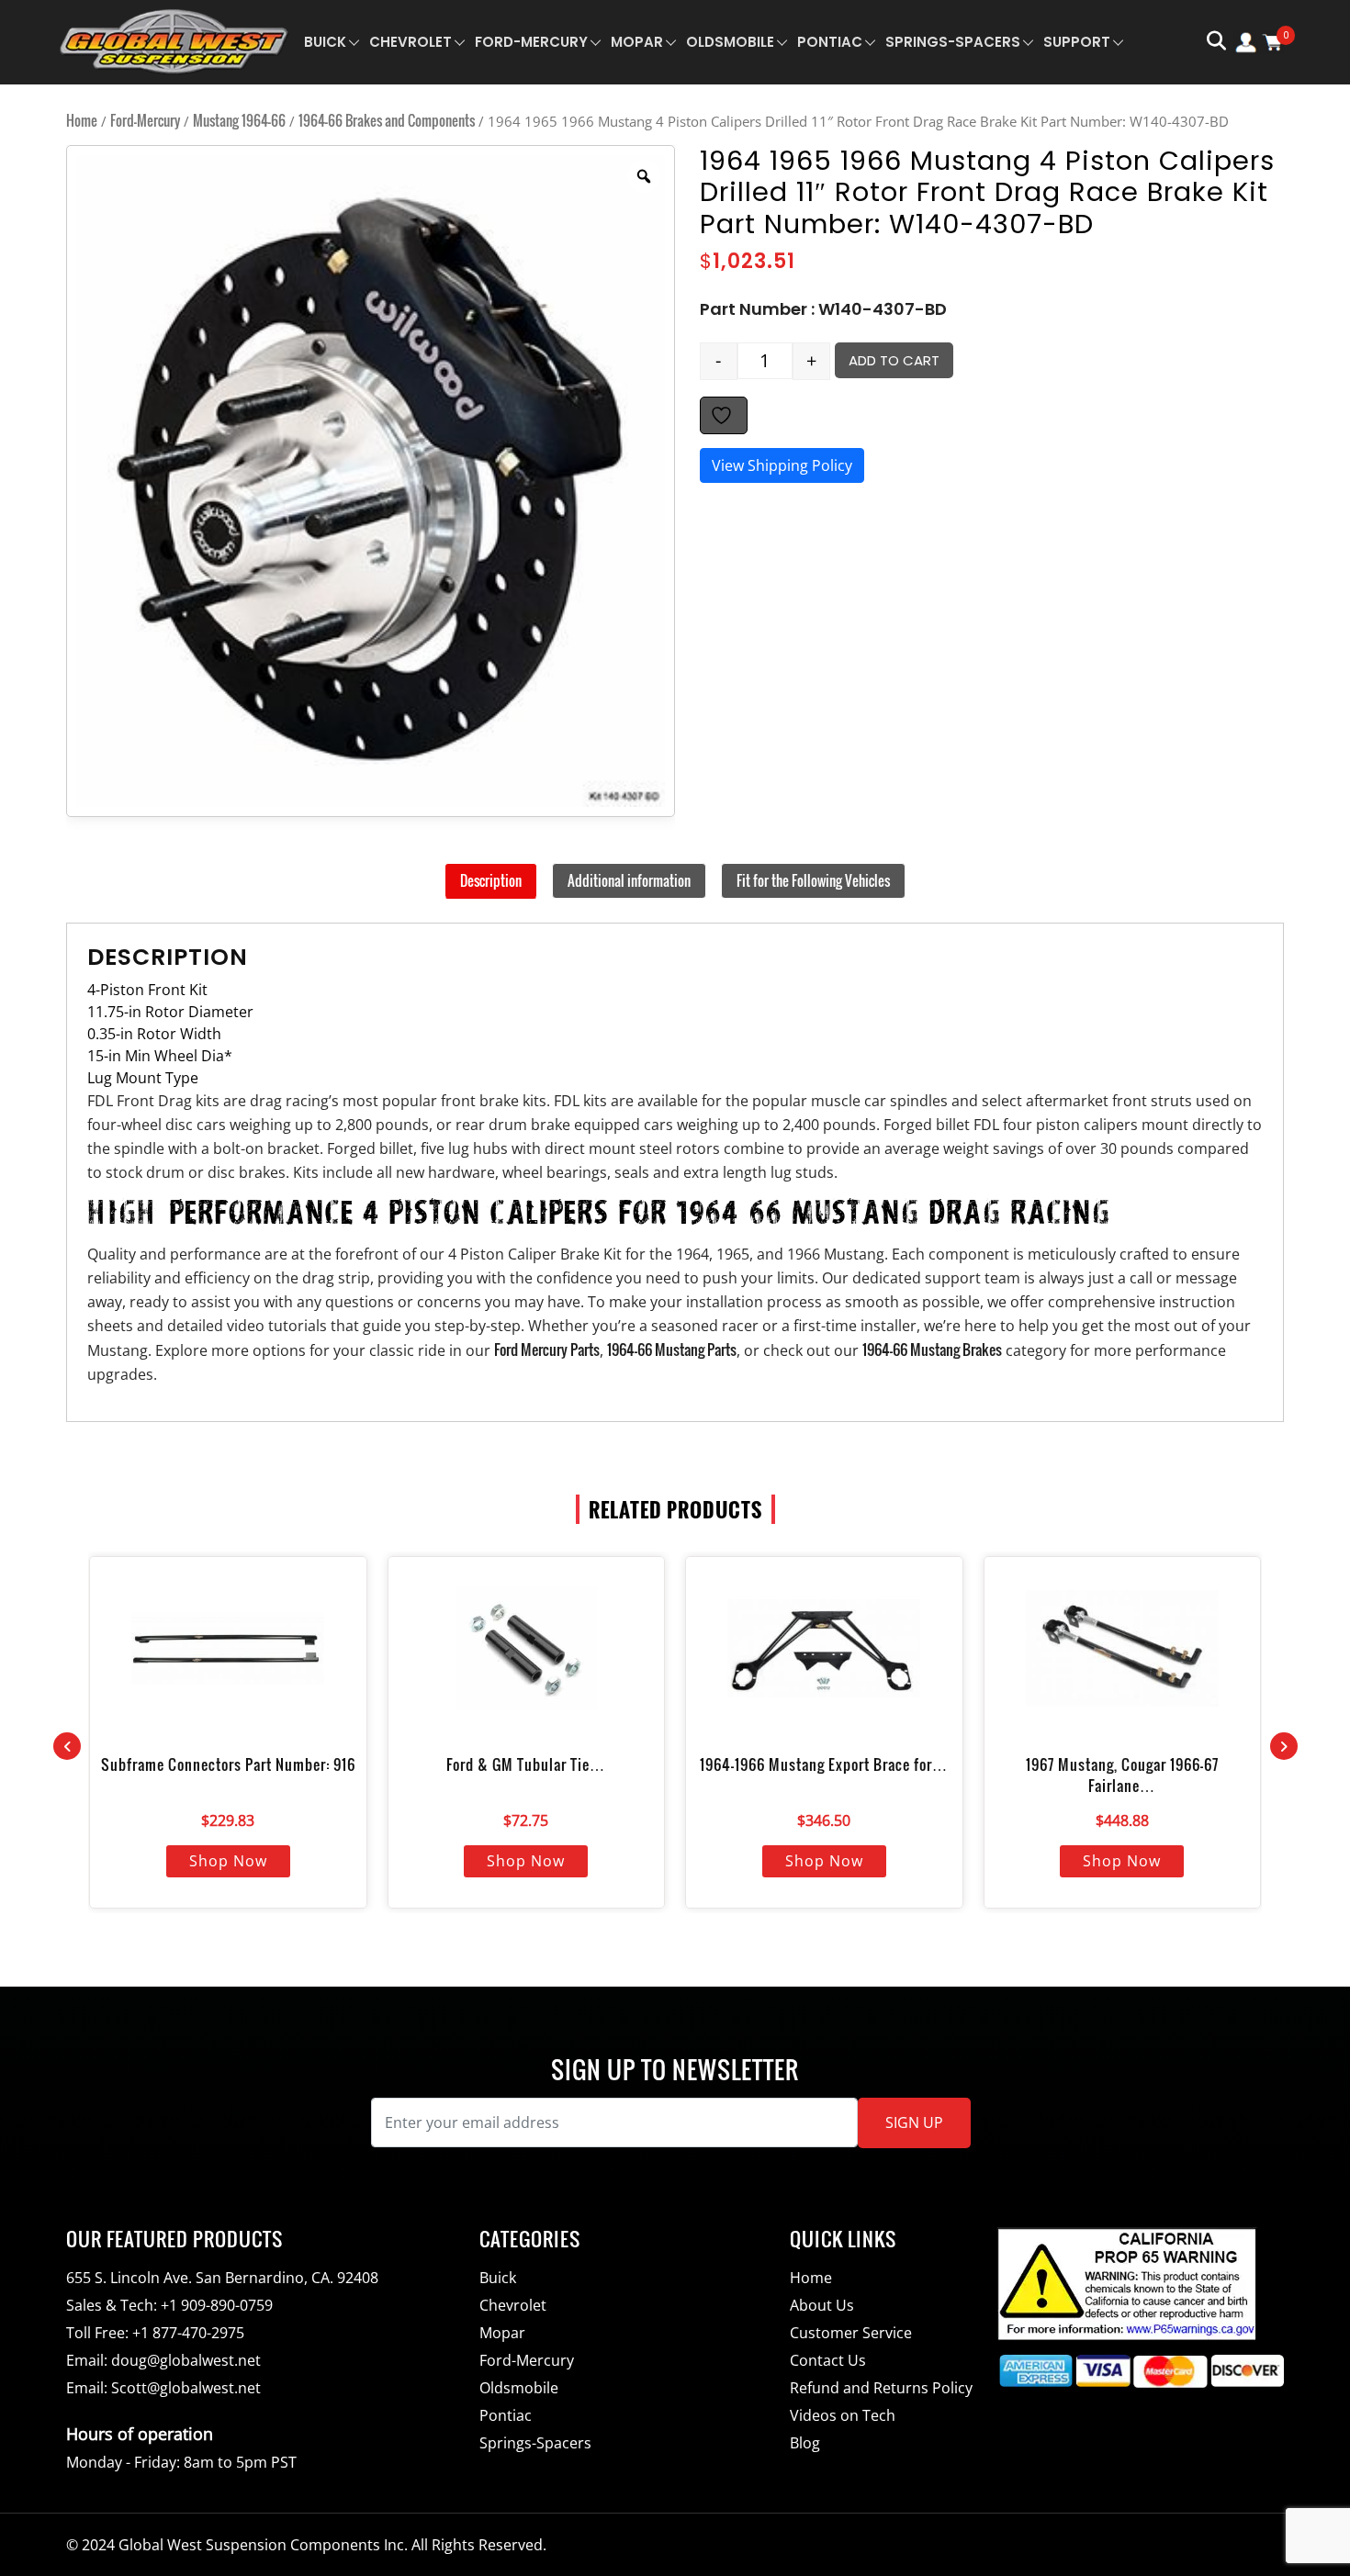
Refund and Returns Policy (881, 2388)
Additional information (629, 880)
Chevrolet (411, 42)
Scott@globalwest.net (186, 2388)
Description (491, 880)
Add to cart (894, 360)
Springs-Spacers (953, 42)
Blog (805, 2443)
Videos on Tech (843, 2415)
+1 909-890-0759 (217, 2305)
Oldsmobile (730, 42)
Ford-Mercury (531, 42)
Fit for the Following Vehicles (813, 880)
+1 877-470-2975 (188, 2333)
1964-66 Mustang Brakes (932, 1350)
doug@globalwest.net (186, 2360)
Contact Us (828, 2360)
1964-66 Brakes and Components (387, 120)
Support (1077, 42)
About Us (822, 2305)
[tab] (491, 881)
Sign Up (914, 2122)
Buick (325, 42)
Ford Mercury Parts (547, 1350)
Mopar (637, 42)
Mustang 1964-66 (239, 120)
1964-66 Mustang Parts (672, 1350)
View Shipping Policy (782, 465)
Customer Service (851, 2333)
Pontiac (830, 42)
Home (82, 120)
